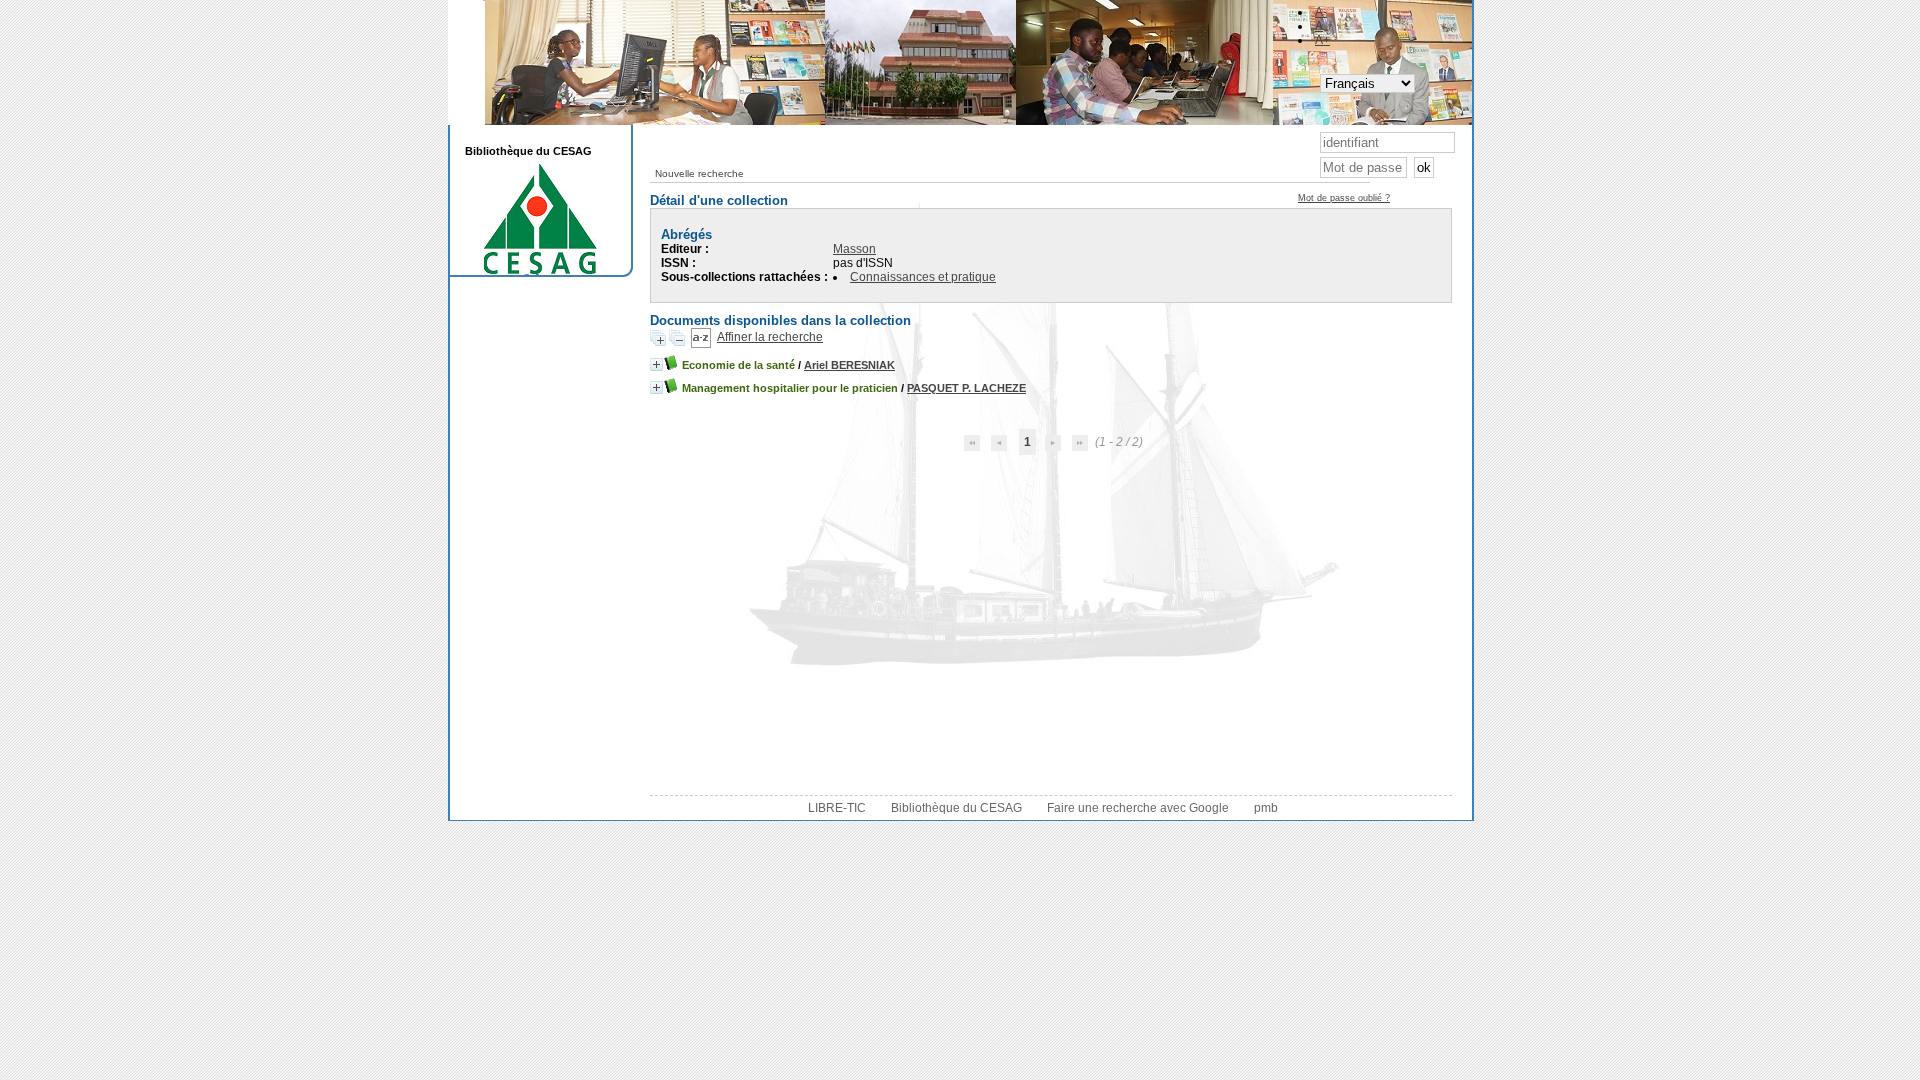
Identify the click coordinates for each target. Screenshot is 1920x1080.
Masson (854, 249)
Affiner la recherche (770, 337)
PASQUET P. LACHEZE (966, 388)
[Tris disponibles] (701, 337)
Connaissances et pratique (923, 277)
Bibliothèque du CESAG (956, 808)
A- (1321, 12)
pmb (1266, 808)
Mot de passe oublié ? (1344, 198)
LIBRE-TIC (837, 808)
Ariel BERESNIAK (849, 365)
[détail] (656, 364)
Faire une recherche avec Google (1138, 808)
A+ (1322, 40)
